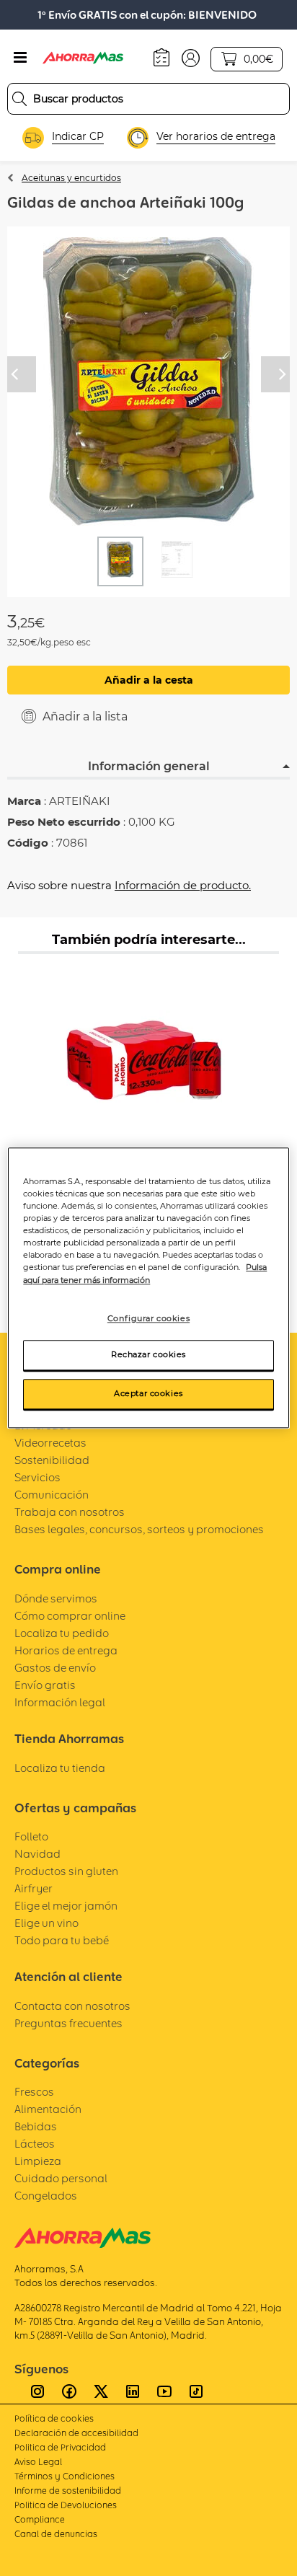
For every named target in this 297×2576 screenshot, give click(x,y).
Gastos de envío (55, 1668)
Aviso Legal (38, 2462)
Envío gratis (45, 1685)
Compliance (40, 2519)
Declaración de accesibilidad (76, 2433)
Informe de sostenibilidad (68, 2491)
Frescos (34, 2092)
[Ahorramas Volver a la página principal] (93, 58)
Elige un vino (46, 1923)
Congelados (46, 2196)
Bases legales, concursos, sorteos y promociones (139, 1529)
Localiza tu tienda (60, 1768)
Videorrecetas (50, 1443)
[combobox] (148, 99)
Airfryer (34, 1888)
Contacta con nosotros (72, 2006)
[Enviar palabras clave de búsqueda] (19, 99)
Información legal (60, 1702)
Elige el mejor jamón (66, 1906)
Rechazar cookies (148, 1355)
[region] (148, 1288)
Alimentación (48, 2109)
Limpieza (38, 2161)
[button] (191, 57)
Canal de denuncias (56, 2534)
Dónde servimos (56, 1598)
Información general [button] (149, 766)
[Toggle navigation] (20, 58)
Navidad (37, 1854)
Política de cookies (54, 2418)
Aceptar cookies (148, 1394)
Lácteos (35, 2144)
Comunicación (52, 1495)
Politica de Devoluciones (66, 2505)
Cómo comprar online (70, 1616)
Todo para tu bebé (62, 1940)
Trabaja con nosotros (70, 1512)
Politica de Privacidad (60, 2447)
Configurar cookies (148, 1318)
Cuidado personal (61, 2178)
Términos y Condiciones (65, 2476)
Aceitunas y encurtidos (71, 178)
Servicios (37, 1477)
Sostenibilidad (52, 1460)
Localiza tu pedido (62, 1633)
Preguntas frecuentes (68, 2023)
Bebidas (36, 2126)
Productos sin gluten (66, 1871)
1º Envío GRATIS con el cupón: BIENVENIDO (147, 15)
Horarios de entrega (66, 1650)
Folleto (31, 1836)
